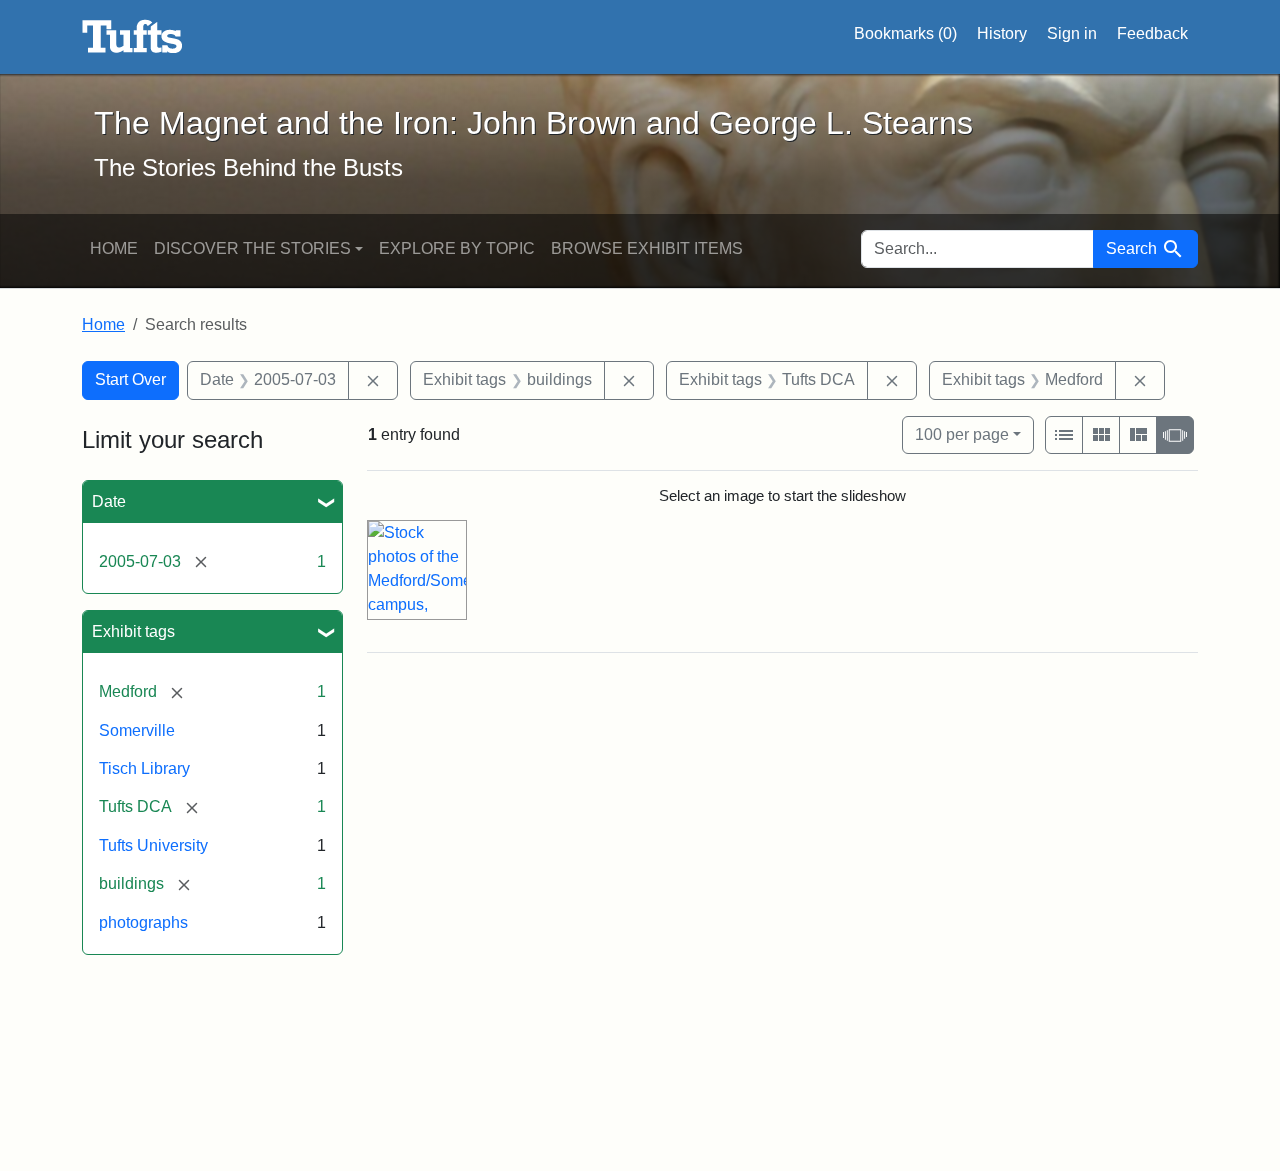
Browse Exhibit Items (647, 248)
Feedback (1152, 33)
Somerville (137, 730)
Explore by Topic (457, 248)
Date (109, 501)
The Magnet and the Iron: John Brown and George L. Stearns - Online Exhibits (132, 37)
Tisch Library (144, 768)
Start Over (130, 379)
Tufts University (153, 845)
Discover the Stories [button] (252, 248)
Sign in (1072, 33)
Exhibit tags (133, 631)
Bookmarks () (905, 33)
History (1002, 33)
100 (962, 434)
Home (114, 248)
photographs (143, 922)
